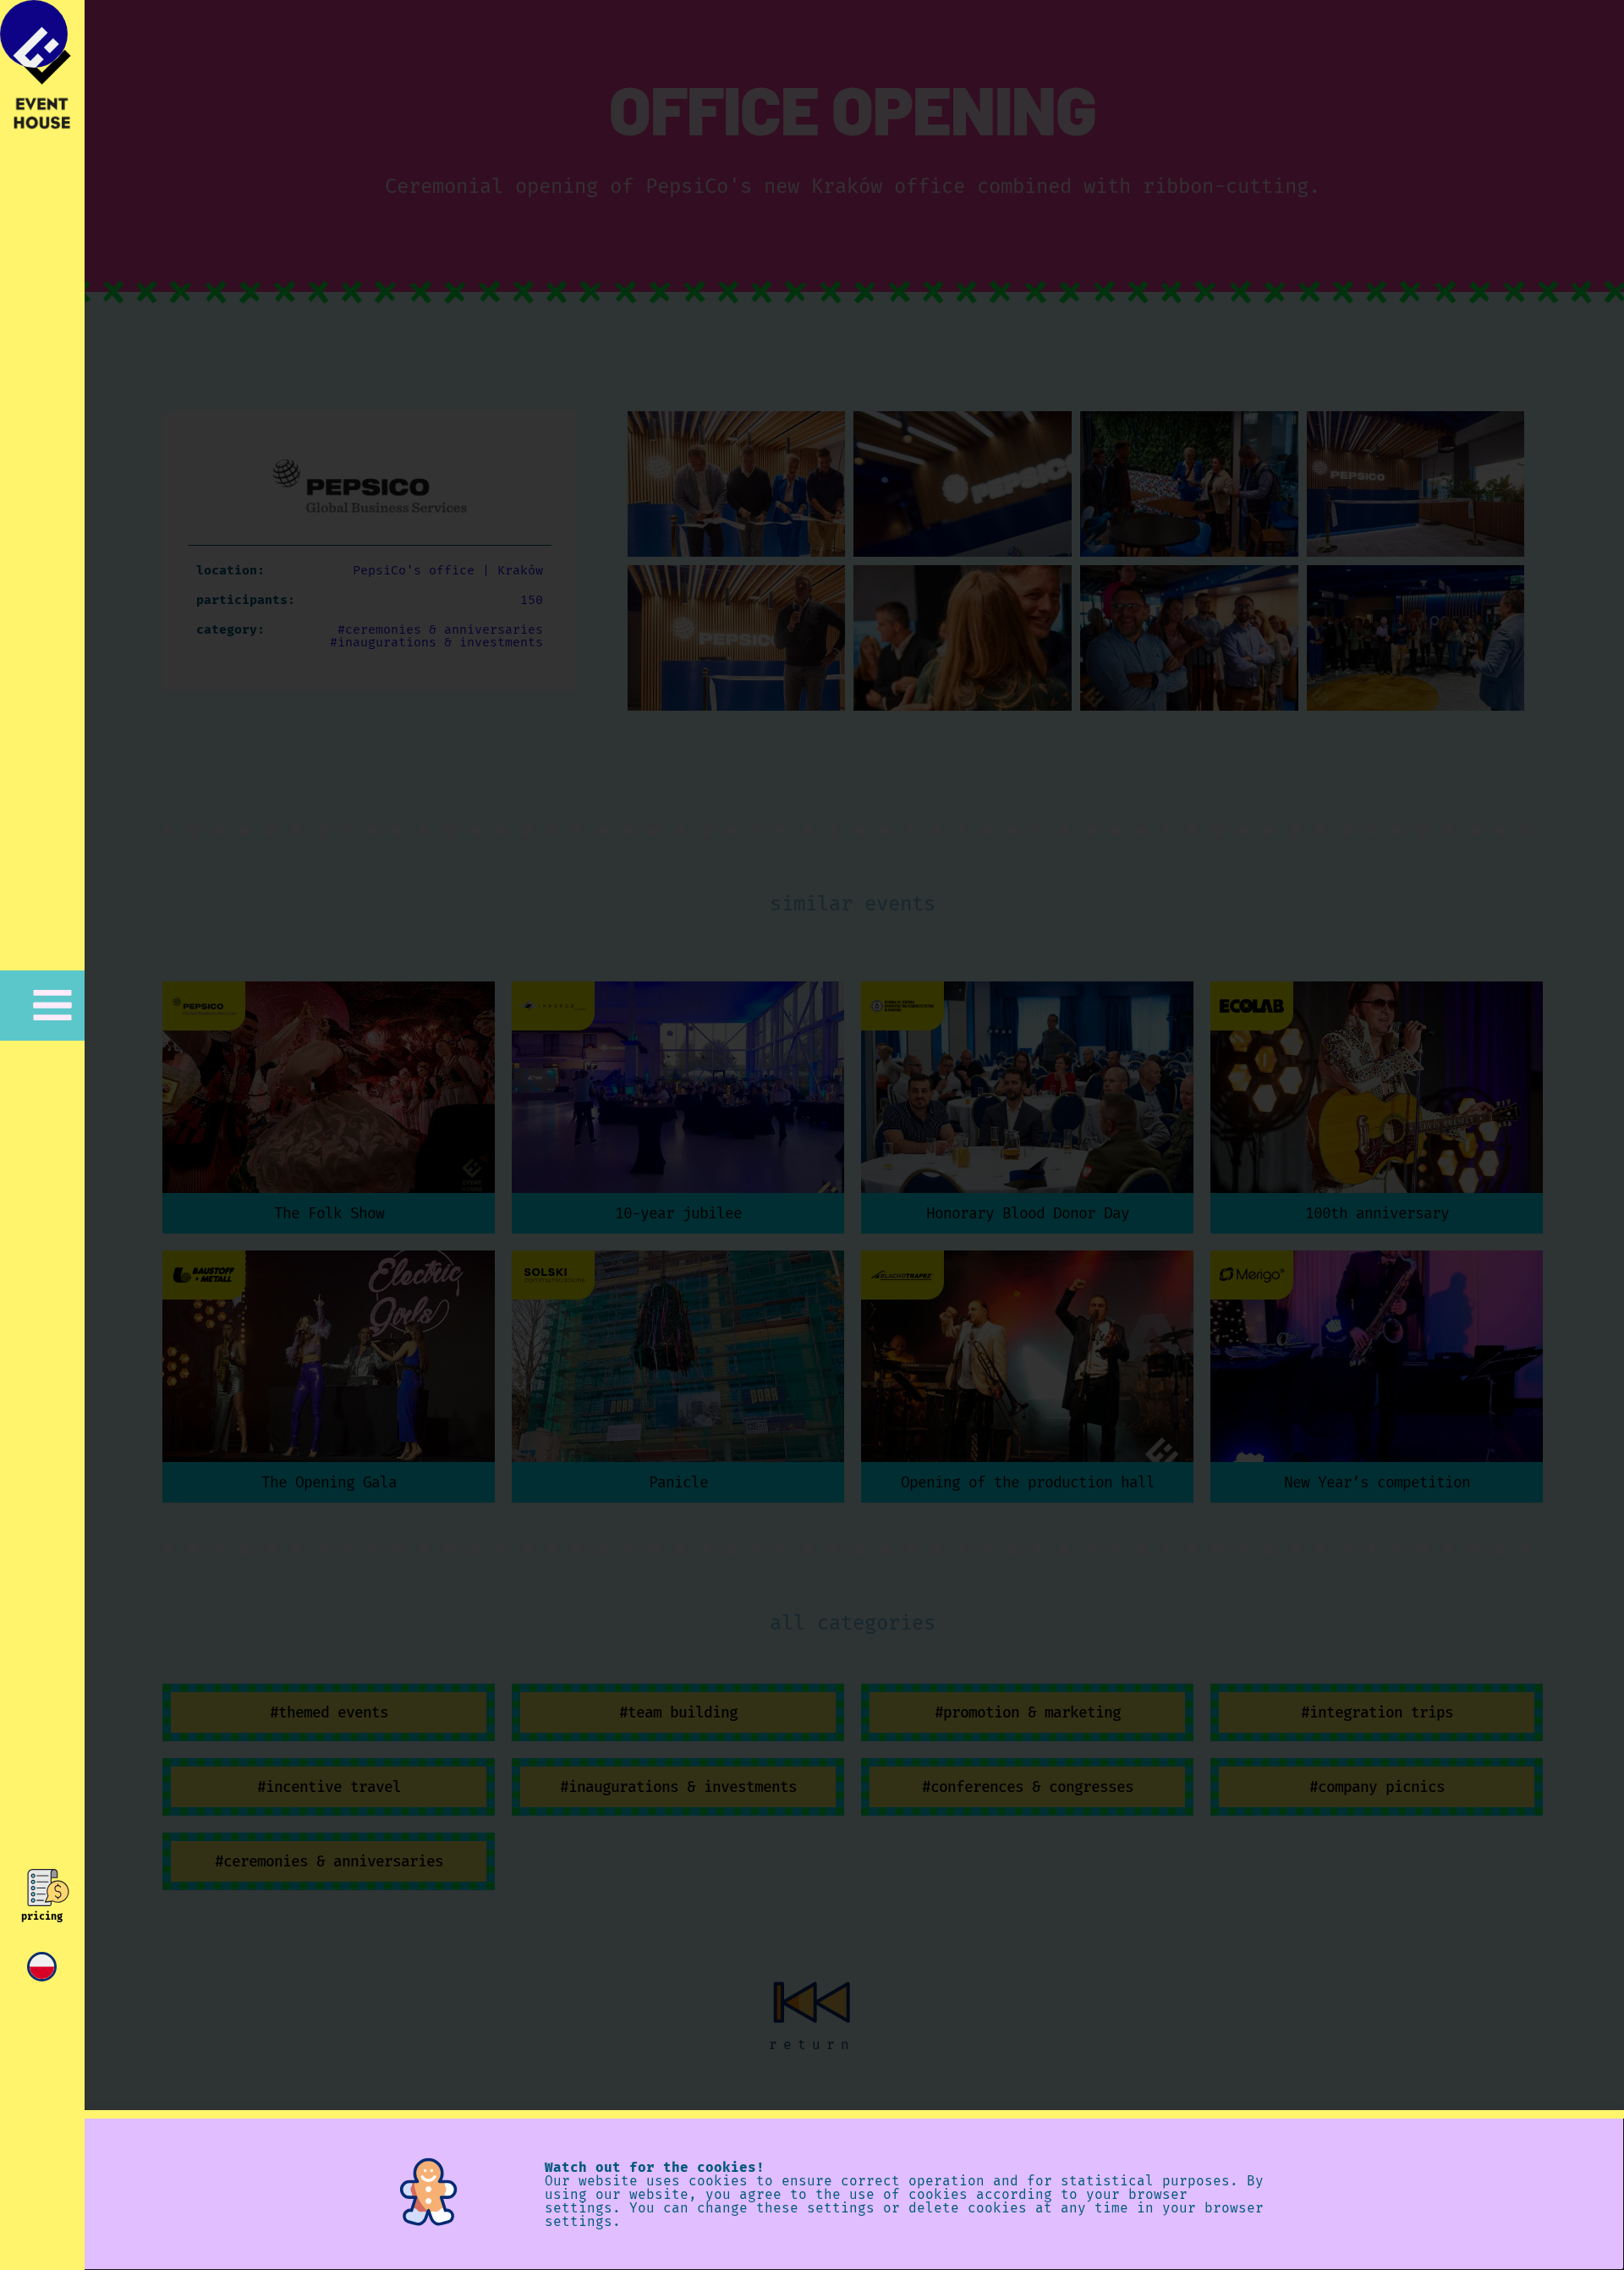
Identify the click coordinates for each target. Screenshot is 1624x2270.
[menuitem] (42, 1967)
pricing (42, 1916)
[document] (812, 1135)
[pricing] (42, 1888)
